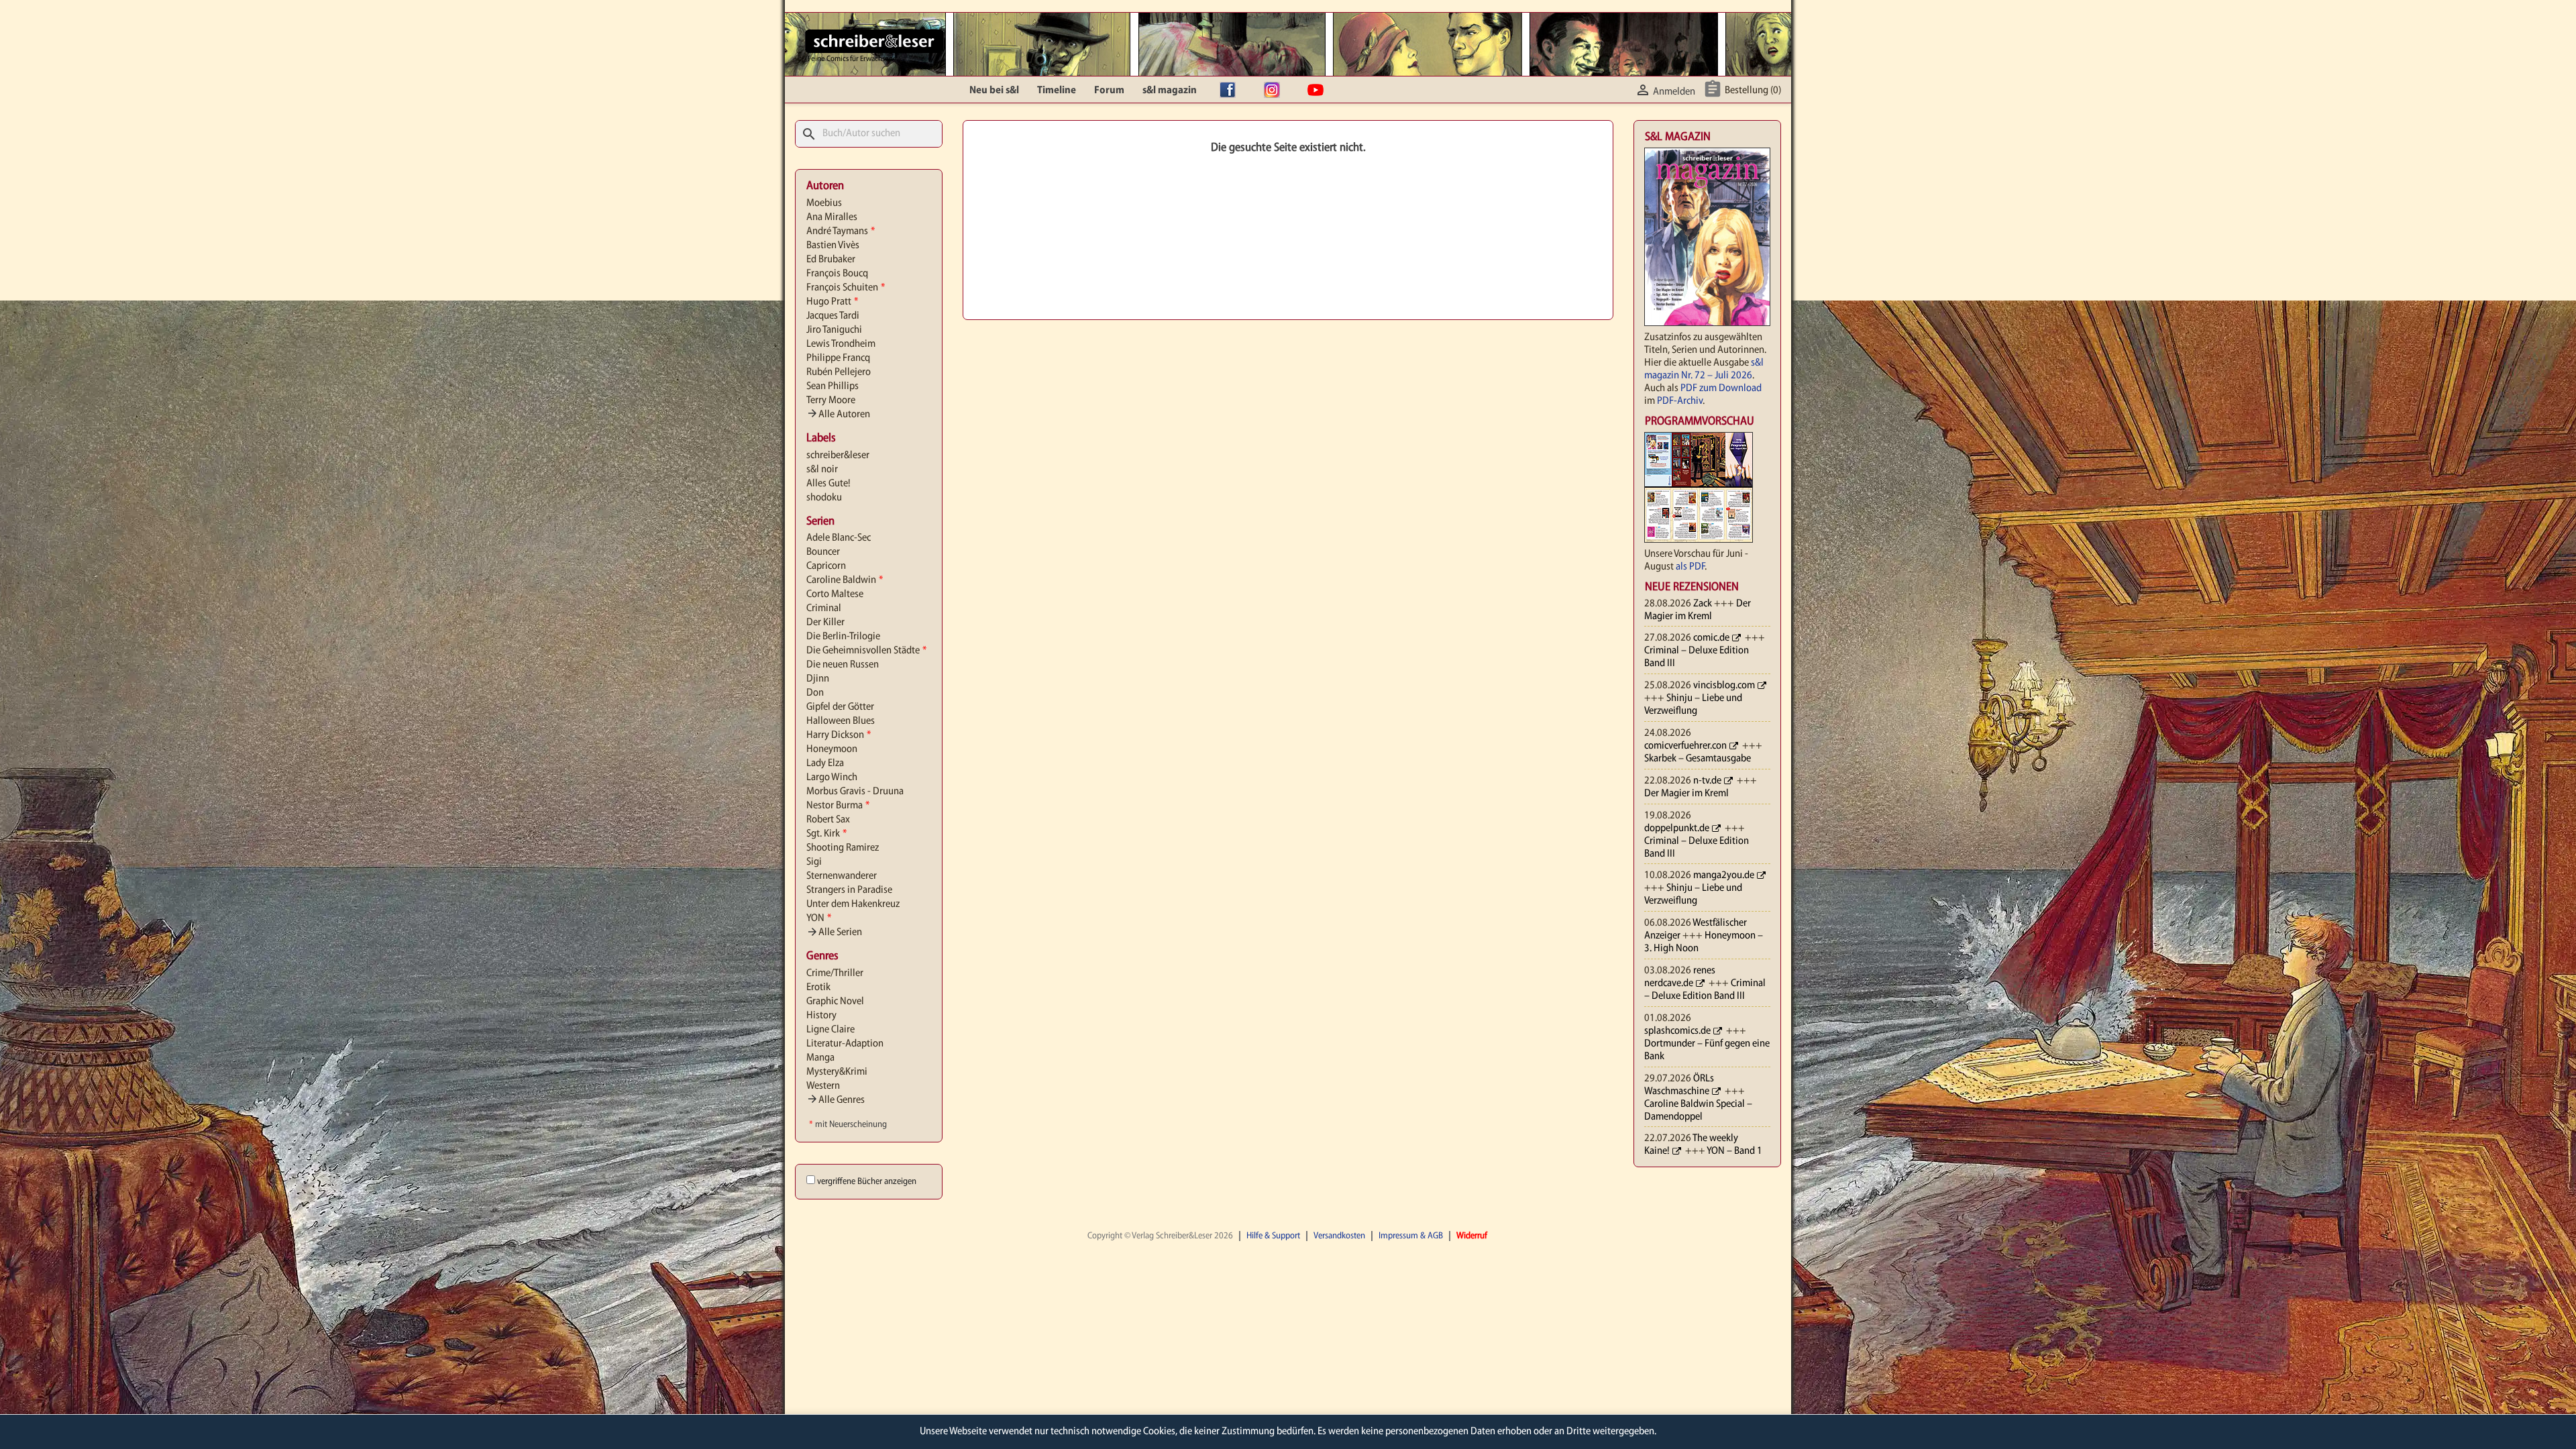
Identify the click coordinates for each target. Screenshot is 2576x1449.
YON (819, 918)
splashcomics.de (1677, 1031)
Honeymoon (832, 749)
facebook (1231, 91)
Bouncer (823, 552)
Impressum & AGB (1411, 1236)
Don (815, 693)
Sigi (814, 862)
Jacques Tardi (833, 316)
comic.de (1711, 638)
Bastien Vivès (833, 246)
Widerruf (1472, 1236)
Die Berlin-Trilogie (843, 637)
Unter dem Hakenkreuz (853, 904)
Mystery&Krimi (837, 1072)
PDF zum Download (1721, 388)
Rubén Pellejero (839, 372)
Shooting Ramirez (843, 848)
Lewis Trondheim (841, 344)
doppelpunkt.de (1677, 828)
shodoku (824, 498)
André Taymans (841, 231)
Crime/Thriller (835, 973)
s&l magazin (1170, 91)
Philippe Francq (838, 358)
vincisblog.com (1724, 686)
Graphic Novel (835, 1002)
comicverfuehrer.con (1685, 746)
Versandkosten (1339, 1236)
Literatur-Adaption (845, 1044)
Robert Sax (828, 820)
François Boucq (837, 274)
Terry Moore (831, 400)
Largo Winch (832, 777)
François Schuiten (846, 288)
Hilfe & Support (1273, 1236)
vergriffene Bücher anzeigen (867, 1182)
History (821, 1016)
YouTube (1319, 91)
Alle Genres (836, 1100)
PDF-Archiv (1680, 401)
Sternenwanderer (842, 876)
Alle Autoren (838, 415)
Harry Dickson (839, 735)
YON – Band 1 (1734, 1151)
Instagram (1275, 91)
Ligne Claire (830, 1030)
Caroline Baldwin (845, 580)
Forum (1109, 91)
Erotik (818, 987)
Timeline (1057, 91)
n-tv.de (1707, 781)
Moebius (824, 203)
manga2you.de (1724, 875)
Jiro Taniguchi (834, 330)
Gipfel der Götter (840, 707)
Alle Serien (834, 932)
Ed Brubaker (831, 260)
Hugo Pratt (832, 302)
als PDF (1690, 567)
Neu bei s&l (994, 91)
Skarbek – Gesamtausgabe (1698, 759)
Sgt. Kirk (826, 834)
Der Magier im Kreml (1686, 794)
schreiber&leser (838, 455)
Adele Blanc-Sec (839, 538)
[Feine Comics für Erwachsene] (874, 41)
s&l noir (822, 470)
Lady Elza (825, 763)
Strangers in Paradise (849, 890)
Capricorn (826, 566)
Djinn (818, 679)
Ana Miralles (832, 217)
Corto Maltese (835, 594)
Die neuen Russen (843, 665)
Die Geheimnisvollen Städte (866, 651)
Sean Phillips (833, 386)
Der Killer (825, 623)
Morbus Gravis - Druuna (855, 792)
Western (823, 1086)
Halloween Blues (841, 721)
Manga (820, 1058)
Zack (1703, 604)
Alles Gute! (828, 484)
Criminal (824, 608)
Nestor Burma (838, 806)
